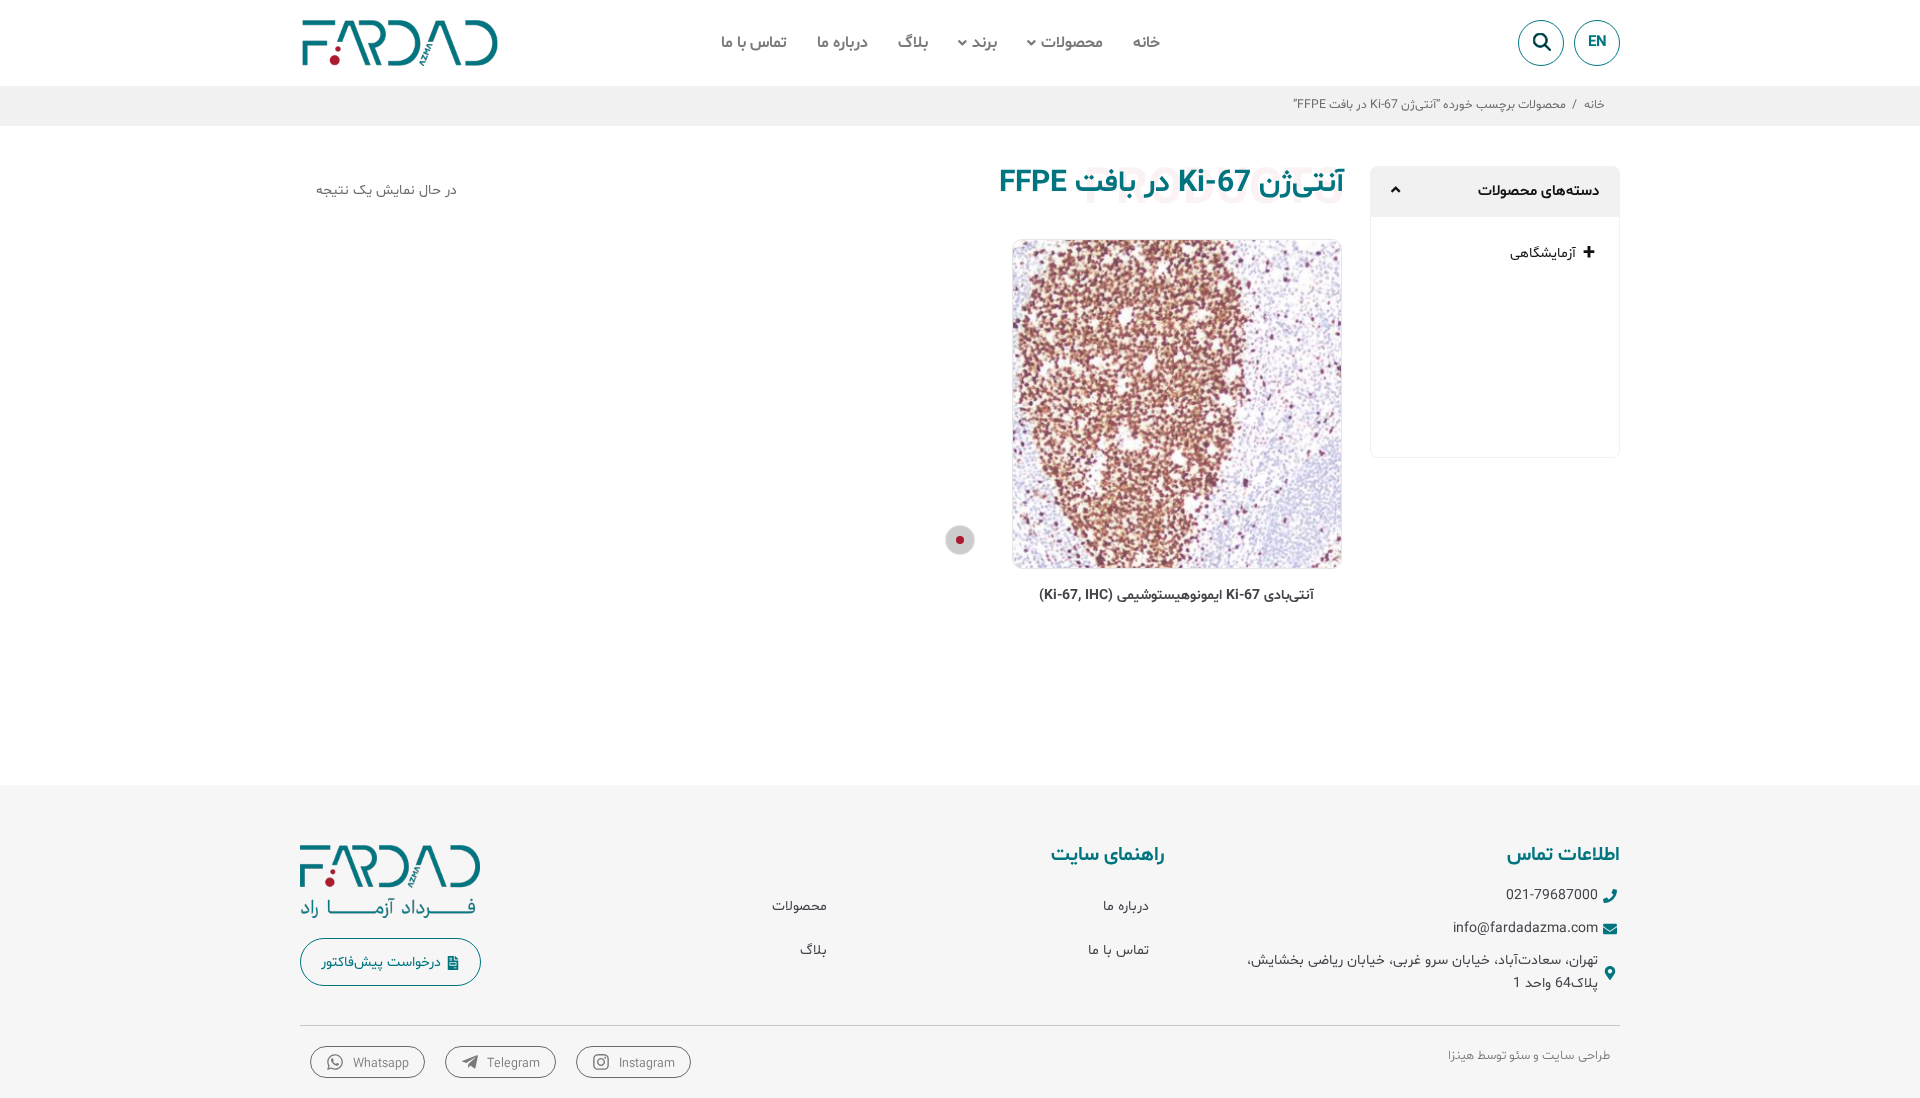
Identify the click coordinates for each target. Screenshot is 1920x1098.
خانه (1146, 43)
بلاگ (913, 43)
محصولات (1072, 43)
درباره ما (842, 43)
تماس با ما (754, 43)
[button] (1065, 43)
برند (984, 43)
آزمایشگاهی (1543, 253)
